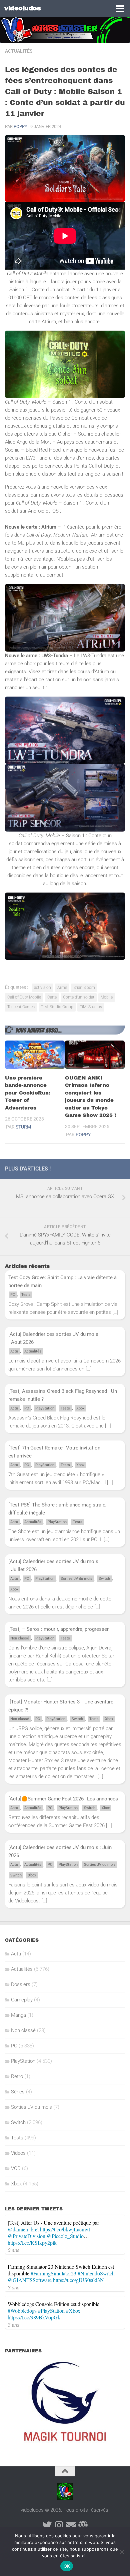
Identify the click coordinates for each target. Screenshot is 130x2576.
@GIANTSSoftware (30, 2280)
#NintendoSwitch (96, 2273)
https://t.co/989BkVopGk (34, 2317)
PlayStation (45, 1408)
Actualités (19, 51)
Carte (52, 997)
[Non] (122, 2552)
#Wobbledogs (22, 2311)
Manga (18, 2015)
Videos (18, 2153)
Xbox (80, 1408)
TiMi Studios (91, 1007)
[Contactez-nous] (71, 2525)
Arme (62, 988)
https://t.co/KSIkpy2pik (32, 2243)
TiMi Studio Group (57, 1007)
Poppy (20, 126)
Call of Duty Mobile (24, 997)
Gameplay (22, 2000)
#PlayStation (51, 2311)
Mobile (107, 997)
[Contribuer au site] (83, 2525)
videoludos (22, 8)
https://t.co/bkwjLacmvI (65, 2229)
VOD (16, 2168)
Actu (14, 1351)
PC (13, 1295)
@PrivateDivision (26, 2236)
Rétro (17, 2076)
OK (67, 2566)
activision (42, 988)
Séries (18, 2092)
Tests (26, 1295)
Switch (104, 1579)
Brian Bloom (84, 988)
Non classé (20, 1638)
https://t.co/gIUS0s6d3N (78, 2280)
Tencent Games (21, 1007)
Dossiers (21, 1984)
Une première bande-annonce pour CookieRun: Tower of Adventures (28, 1093)
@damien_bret (23, 2229)
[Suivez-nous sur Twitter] (47, 2525)
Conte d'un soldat (79, 997)
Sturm (23, 1127)
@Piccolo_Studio (65, 2236)
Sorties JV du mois (76, 1579)
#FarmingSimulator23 (53, 2273)
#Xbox (73, 2311)
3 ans (14, 2250)
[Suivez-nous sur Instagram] (59, 2525)
